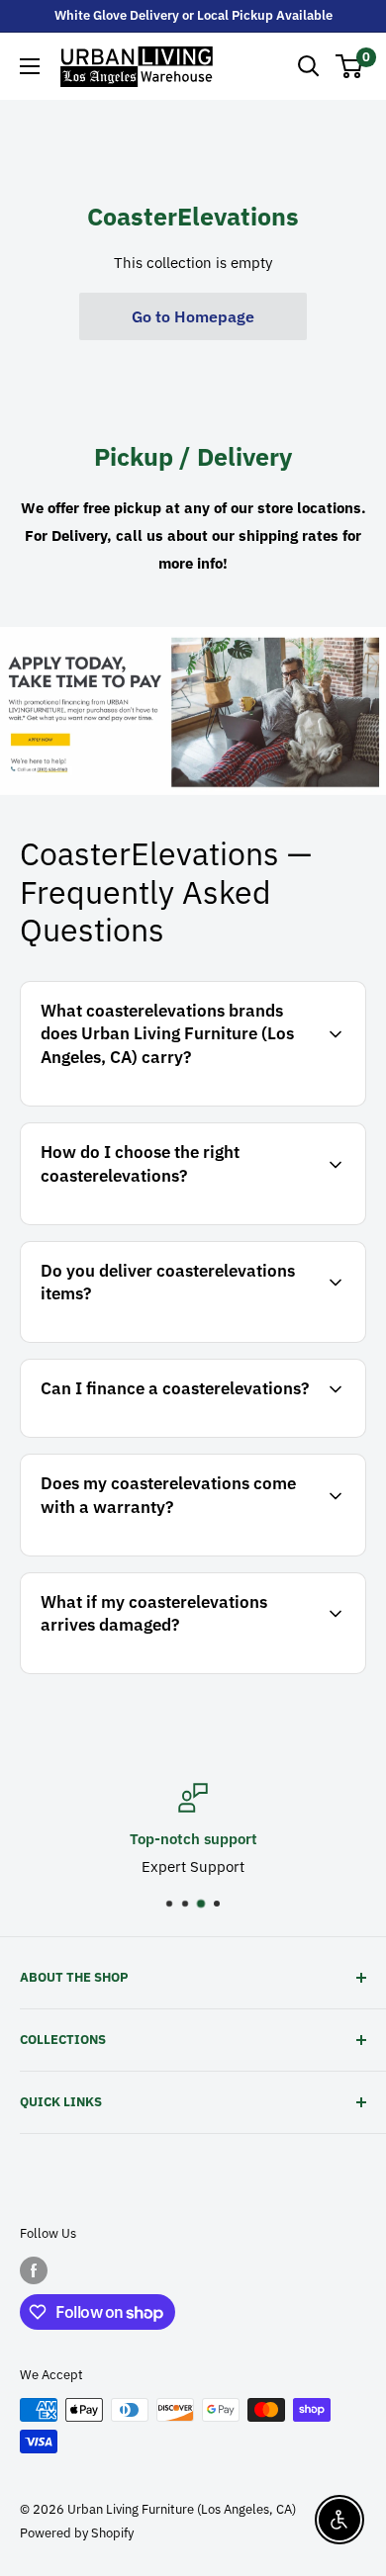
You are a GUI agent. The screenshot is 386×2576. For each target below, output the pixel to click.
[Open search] (309, 66)
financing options (190, 1434)
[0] (350, 66)
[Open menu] (30, 66)
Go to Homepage (193, 316)
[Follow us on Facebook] (34, 2270)
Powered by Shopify (77, 2533)
